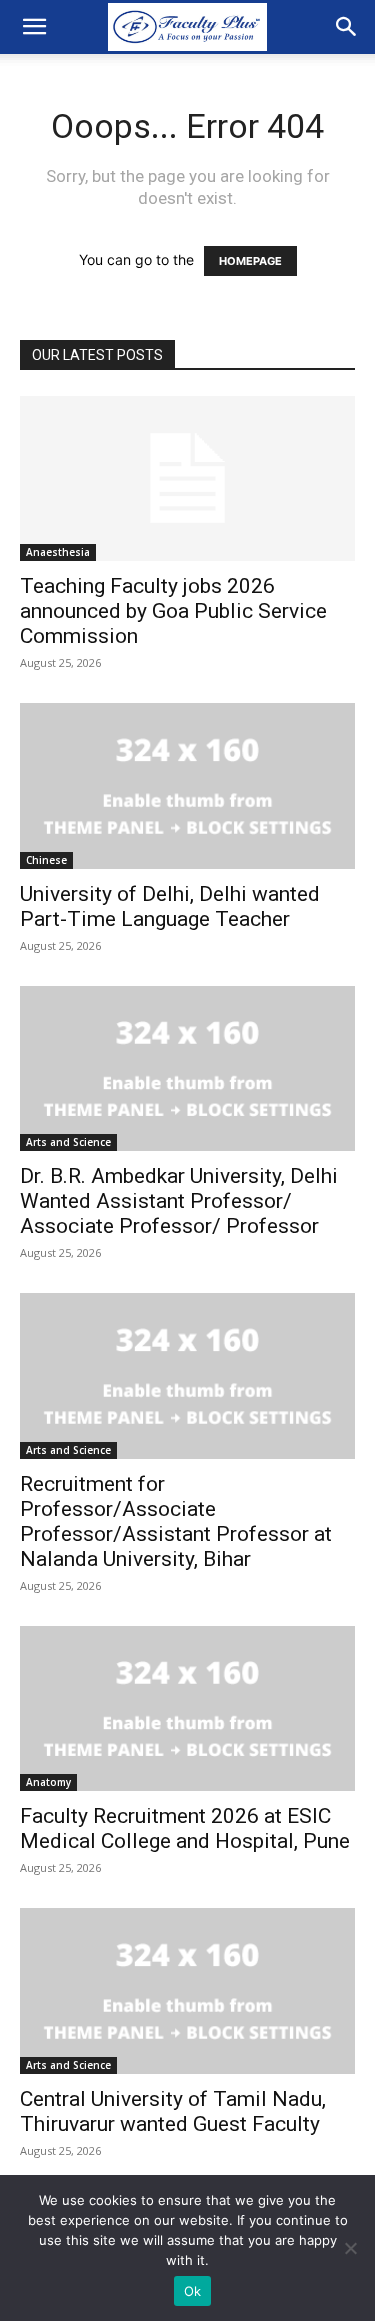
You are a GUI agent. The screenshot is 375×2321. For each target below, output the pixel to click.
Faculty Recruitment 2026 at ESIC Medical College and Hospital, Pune (185, 1828)
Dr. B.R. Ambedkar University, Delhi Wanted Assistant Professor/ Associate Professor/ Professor (179, 1201)
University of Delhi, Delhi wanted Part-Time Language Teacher (170, 906)
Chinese (46, 860)
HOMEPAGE (250, 261)
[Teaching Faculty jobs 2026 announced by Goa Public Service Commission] (187, 478)
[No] (350, 2248)
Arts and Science (68, 1142)
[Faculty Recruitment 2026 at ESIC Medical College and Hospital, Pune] (187, 1708)
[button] (34, 27)
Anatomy (48, 1782)
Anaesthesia (58, 552)
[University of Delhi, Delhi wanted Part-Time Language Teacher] (187, 785)
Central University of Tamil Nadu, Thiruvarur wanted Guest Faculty (173, 2111)
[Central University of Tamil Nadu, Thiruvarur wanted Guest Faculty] (187, 1990)
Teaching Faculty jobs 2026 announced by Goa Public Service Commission (173, 611)
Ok (193, 2291)
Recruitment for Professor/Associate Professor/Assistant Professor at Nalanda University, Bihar (176, 1521)
